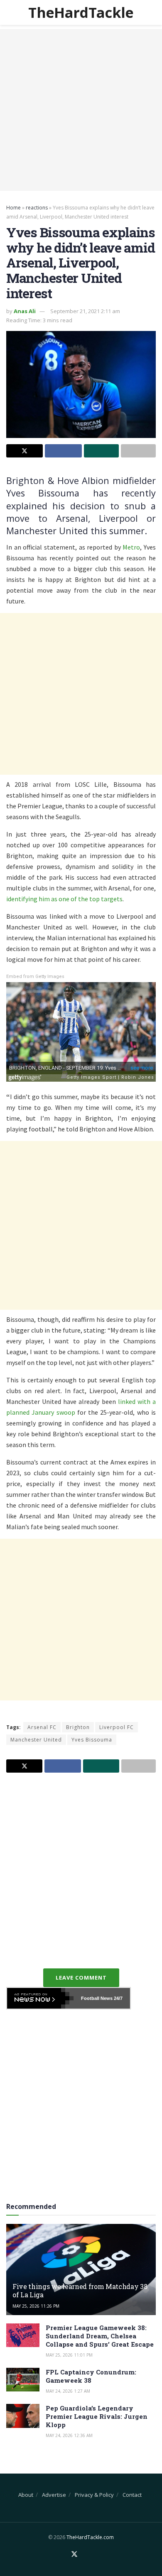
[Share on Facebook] (63, 451)
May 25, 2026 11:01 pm (69, 2355)
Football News (97, 1998)
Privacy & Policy (94, 2495)
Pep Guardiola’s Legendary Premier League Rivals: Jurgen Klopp (97, 2416)
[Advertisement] (81, 110)
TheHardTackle (81, 12)
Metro (131, 547)
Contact (132, 2495)
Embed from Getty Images (35, 977)
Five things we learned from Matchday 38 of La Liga (80, 2291)
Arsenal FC (42, 1727)
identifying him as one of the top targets (64, 899)
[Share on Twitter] (25, 451)
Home (13, 208)
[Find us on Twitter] (74, 2554)
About (26, 2495)
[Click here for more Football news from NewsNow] (40, 1998)
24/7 (118, 1998)
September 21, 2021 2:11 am (85, 311)
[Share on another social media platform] (138, 451)
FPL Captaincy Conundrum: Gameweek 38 (91, 2376)
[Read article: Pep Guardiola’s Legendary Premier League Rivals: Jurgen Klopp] (23, 2416)
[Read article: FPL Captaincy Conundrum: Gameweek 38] (23, 2380)
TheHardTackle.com (90, 2537)
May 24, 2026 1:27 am (68, 2391)
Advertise (54, 2495)
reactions (37, 208)
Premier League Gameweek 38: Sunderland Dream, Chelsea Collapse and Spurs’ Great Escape (100, 2336)
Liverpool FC (117, 1727)
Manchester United (36, 1740)
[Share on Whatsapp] (101, 451)
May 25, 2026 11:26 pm (36, 2306)
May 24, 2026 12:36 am (69, 2435)
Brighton (78, 1727)
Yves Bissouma (92, 1740)
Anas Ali (25, 311)
